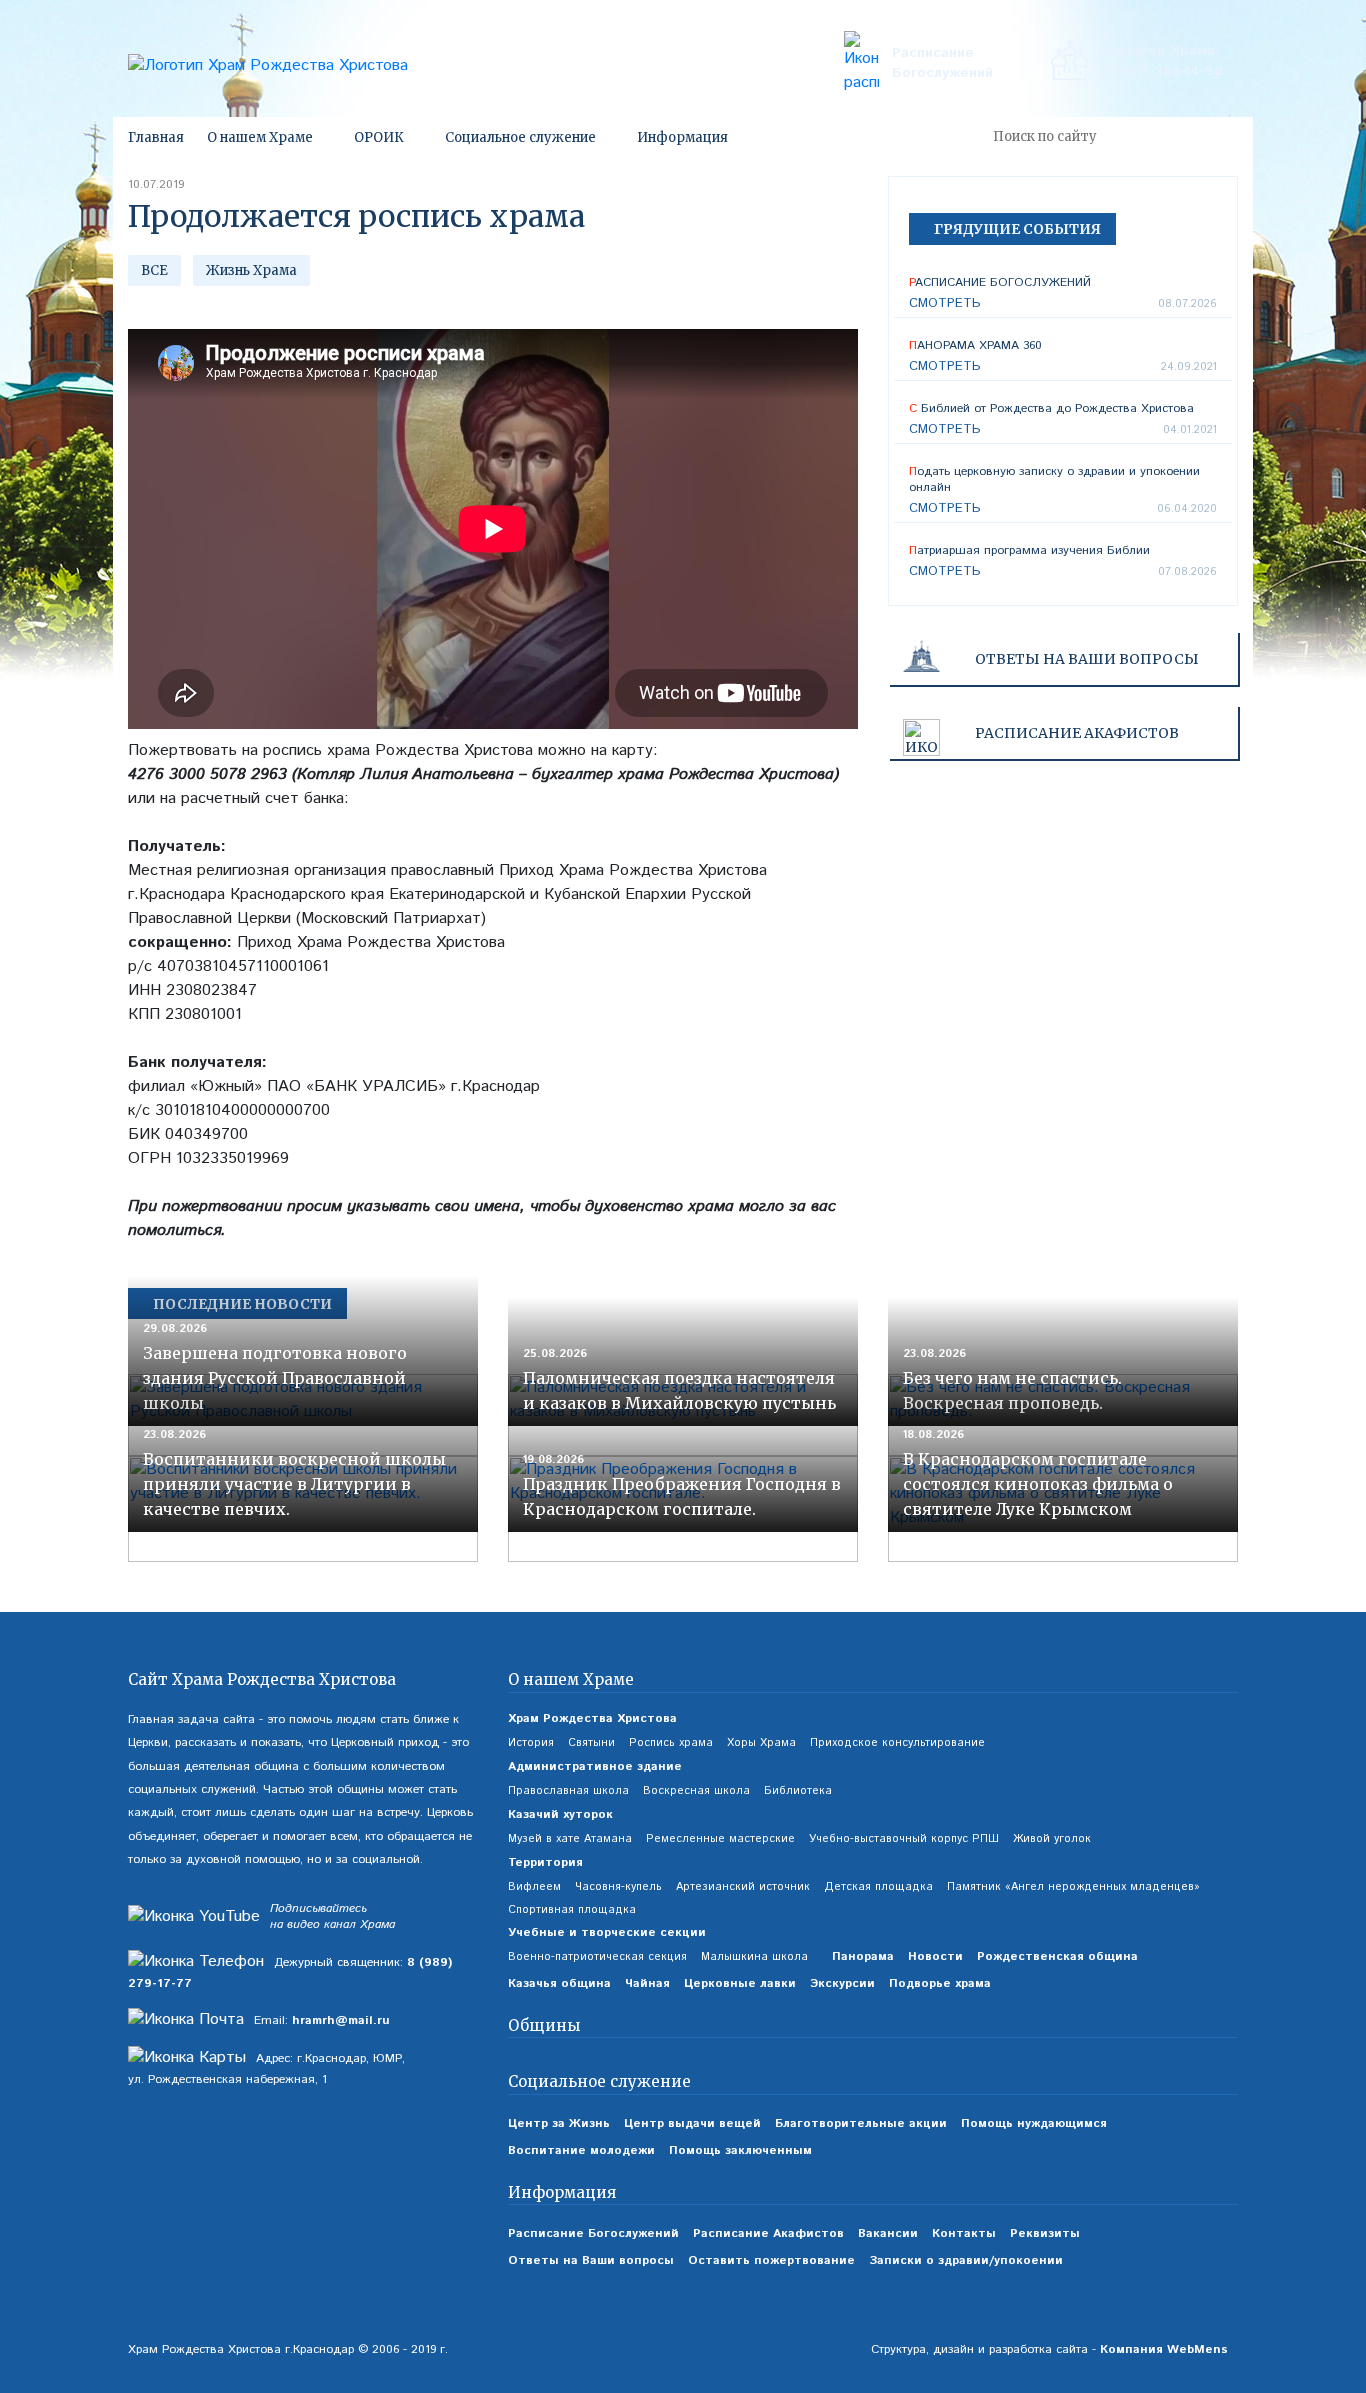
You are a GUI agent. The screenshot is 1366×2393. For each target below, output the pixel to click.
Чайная (647, 1983)
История (531, 1743)
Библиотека (798, 1791)
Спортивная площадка (572, 1910)
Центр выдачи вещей (692, 2123)
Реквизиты (1045, 2233)
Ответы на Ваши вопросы (1087, 659)
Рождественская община (1057, 1956)
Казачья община (559, 1983)
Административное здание (595, 1766)
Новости (935, 1956)
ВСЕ (154, 270)
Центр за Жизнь (559, 2123)
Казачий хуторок (560, 1814)
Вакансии (888, 2233)
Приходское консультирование (897, 1743)
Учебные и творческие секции (607, 1932)
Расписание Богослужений (942, 63)
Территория (545, 1862)
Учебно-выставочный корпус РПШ (904, 1839)
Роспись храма (671, 1743)
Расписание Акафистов (768, 2233)
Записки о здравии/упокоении (966, 2260)
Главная (156, 137)
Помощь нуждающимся (1034, 2123)
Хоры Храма (761, 1743)
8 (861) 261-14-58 (1162, 71)
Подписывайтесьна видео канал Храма (332, 1917)
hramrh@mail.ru (341, 2020)
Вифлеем (534, 1887)
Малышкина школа (754, 1957)
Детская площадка (878, 1887)
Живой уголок (1052, 1839)
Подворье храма (940, 1983)
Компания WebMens (1164, 2349)
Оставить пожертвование (771, 2260)
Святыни (591, 1743)
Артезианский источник (743, 1887)
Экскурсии (842, 1983)
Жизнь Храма (251, 270)
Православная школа (568, 1791)
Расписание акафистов (1077, 733)
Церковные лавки (740, 1983)
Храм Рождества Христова (592, 1718)
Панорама (863, 1956)
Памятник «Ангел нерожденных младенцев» (1073, 1887)
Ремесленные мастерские (720, 1839)
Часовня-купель (618, 1887)
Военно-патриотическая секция (597, 1957)
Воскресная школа (696, 1791)
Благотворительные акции (861, 2123)
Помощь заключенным (740, 2150)
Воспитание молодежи (581, 2150)
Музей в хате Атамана (570, 1839)
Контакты (964, 2233)
